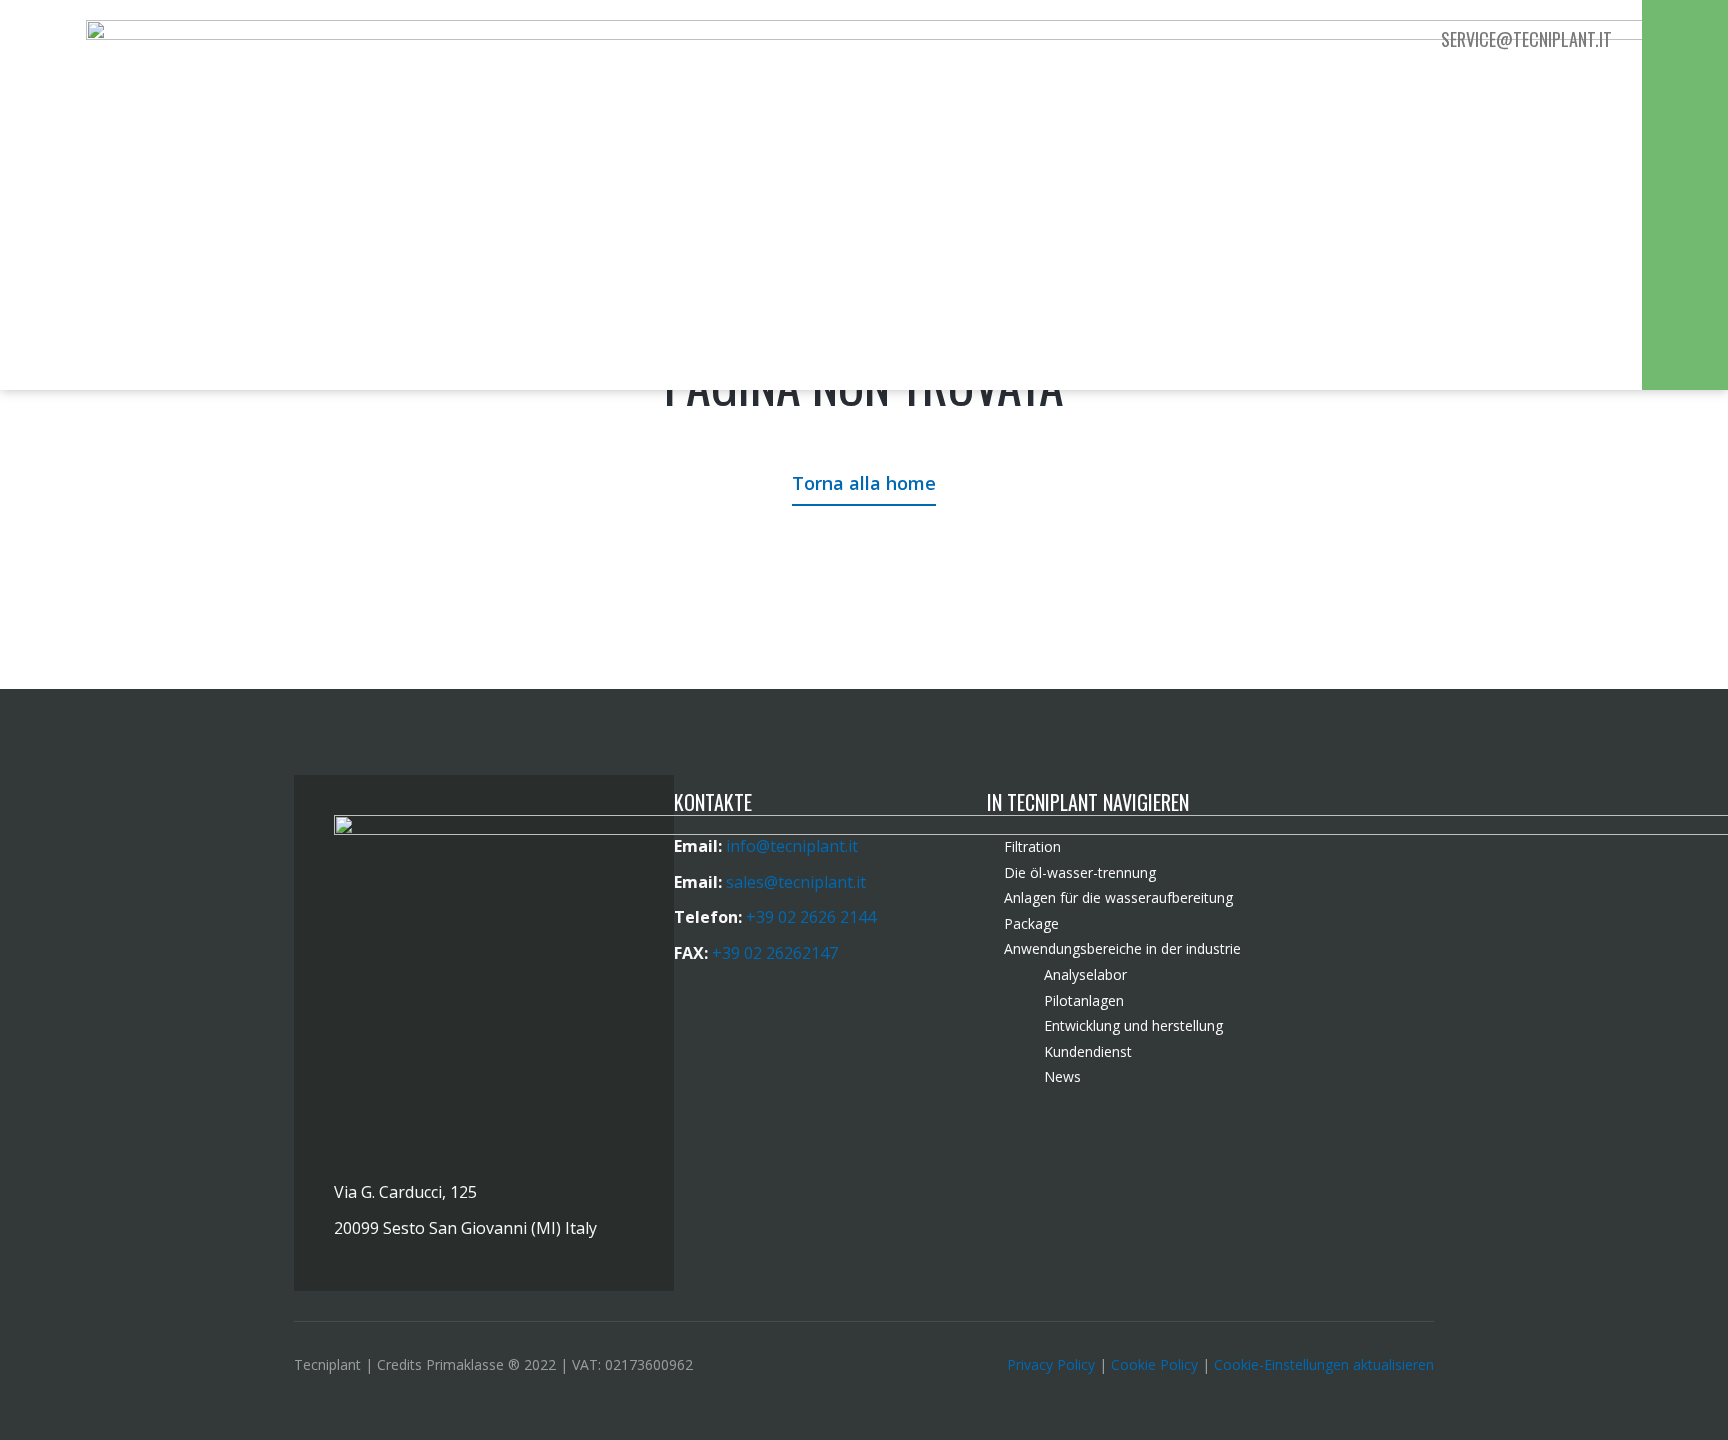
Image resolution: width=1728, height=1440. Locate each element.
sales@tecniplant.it (796, 882)
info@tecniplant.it (792, 846)
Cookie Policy (1154, 1364)
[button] (1684, 42)
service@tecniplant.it (1526, 39)
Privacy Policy (1051, 1364)
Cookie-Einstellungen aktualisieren (1324, 1364)
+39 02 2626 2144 (811, 917)
